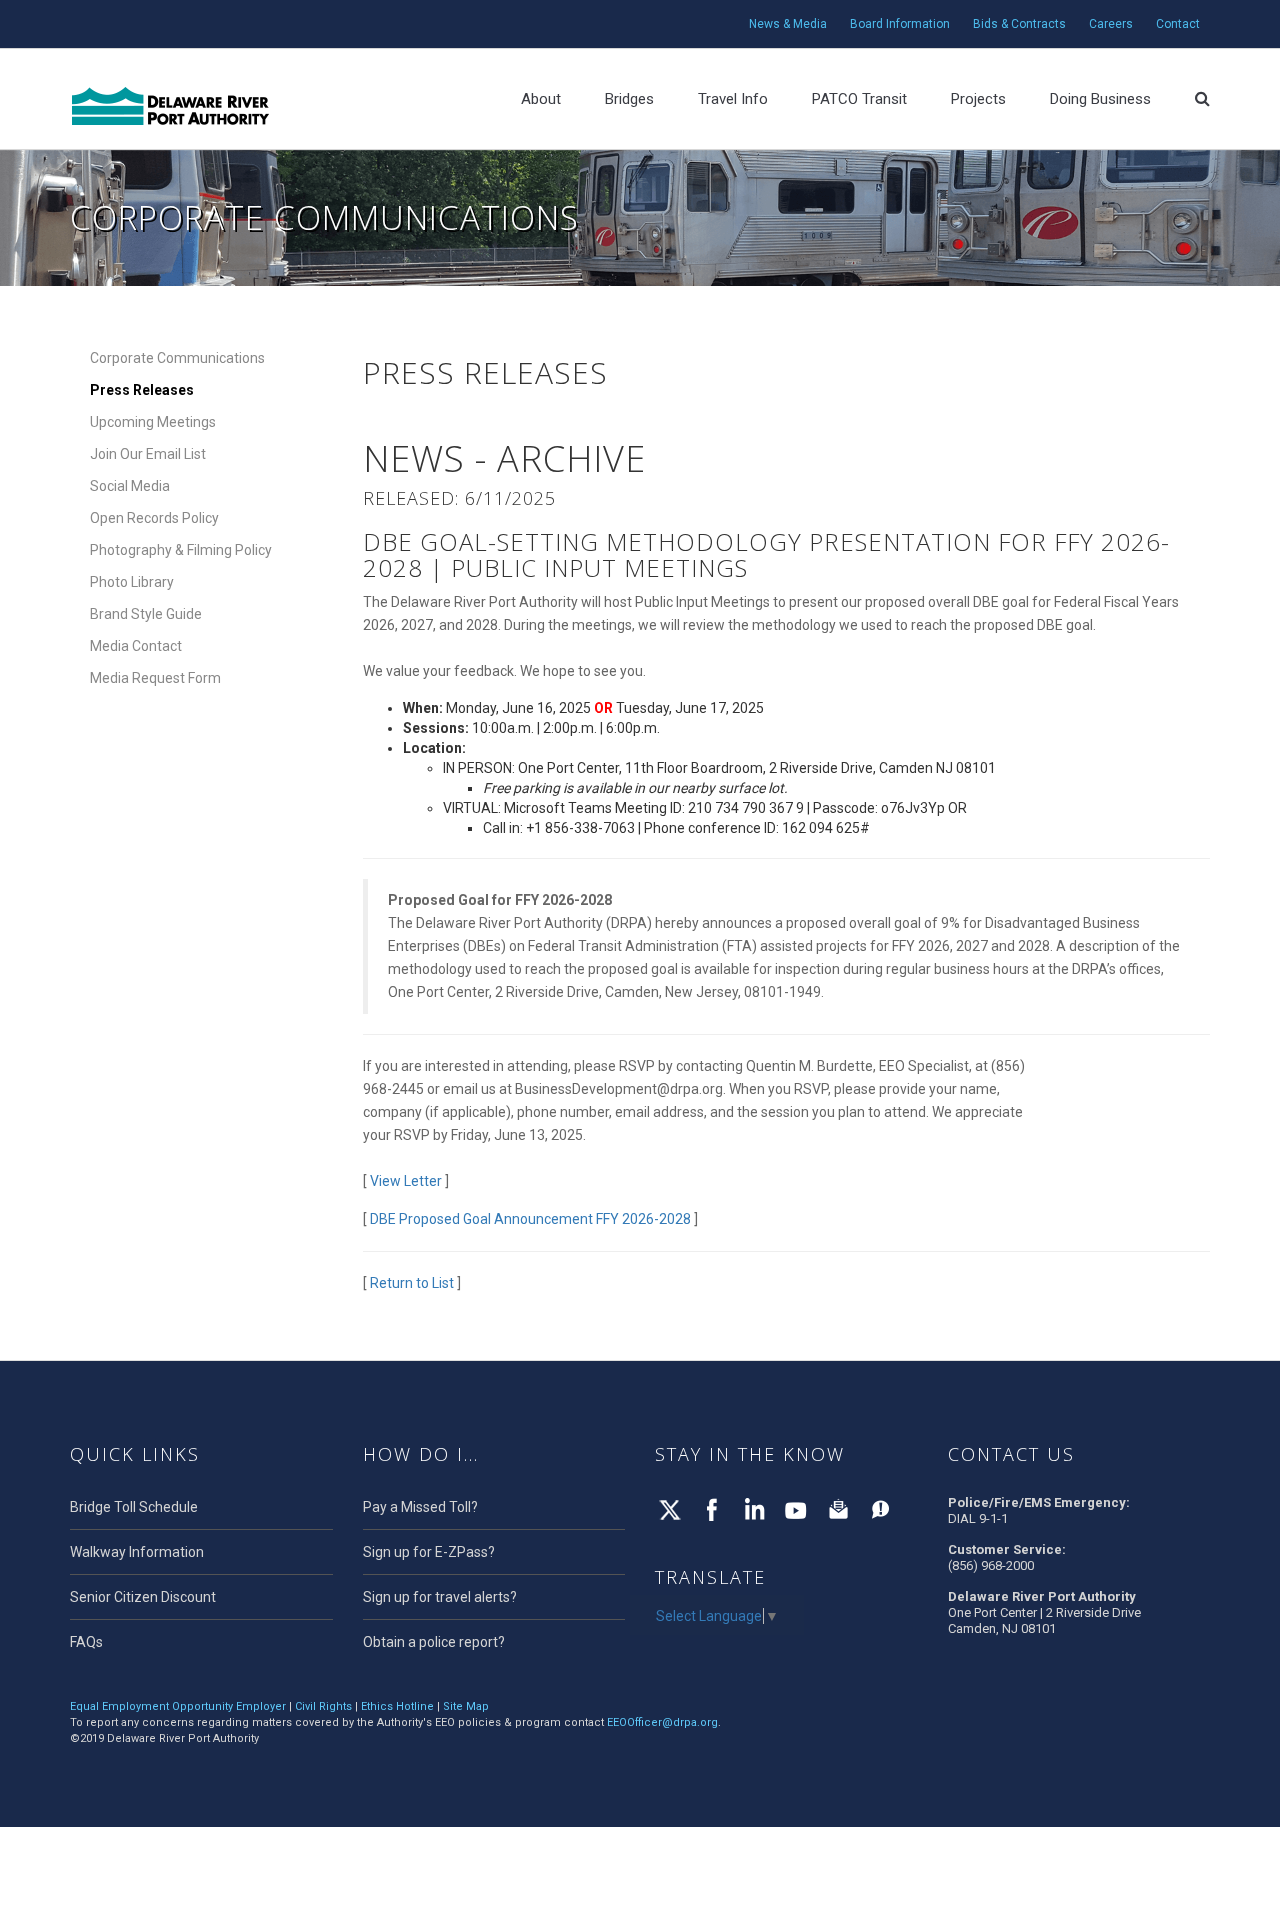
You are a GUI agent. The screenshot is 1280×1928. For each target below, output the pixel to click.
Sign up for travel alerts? (440, 1597)
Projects (978, 99)
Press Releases (142, 390)
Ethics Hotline (397, 1706)
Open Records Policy (154, 518)
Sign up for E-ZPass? (429, 1552)
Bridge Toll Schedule (134, 1507)
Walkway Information (137, 1552)
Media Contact (136, 646)
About (541, 99)
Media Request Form (155, 678)
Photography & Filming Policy (181, 550)
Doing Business (1100, 99)
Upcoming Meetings (153, 422)
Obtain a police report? (434, 1642)
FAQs (86, 1642)
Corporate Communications (177, 358)
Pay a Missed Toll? (420, 1507)
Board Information (900, 24)
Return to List (412, 1283)
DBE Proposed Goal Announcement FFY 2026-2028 (530, 1219)
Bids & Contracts (1019, 24)
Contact (1178, 24)
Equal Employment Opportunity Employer (178, 1706)
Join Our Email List (148, 454)
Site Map (466, 1706)
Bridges (629, 99)
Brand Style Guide (146, 614)
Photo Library (132, 582)
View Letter (406, 1181)
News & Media (788, 24)
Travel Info (733, 99)
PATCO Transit (859, 99)
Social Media (130, 486)
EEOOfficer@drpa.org (662, 1722)
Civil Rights (323, 1706)
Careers (1111, 24)
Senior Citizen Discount (143, 1597)
